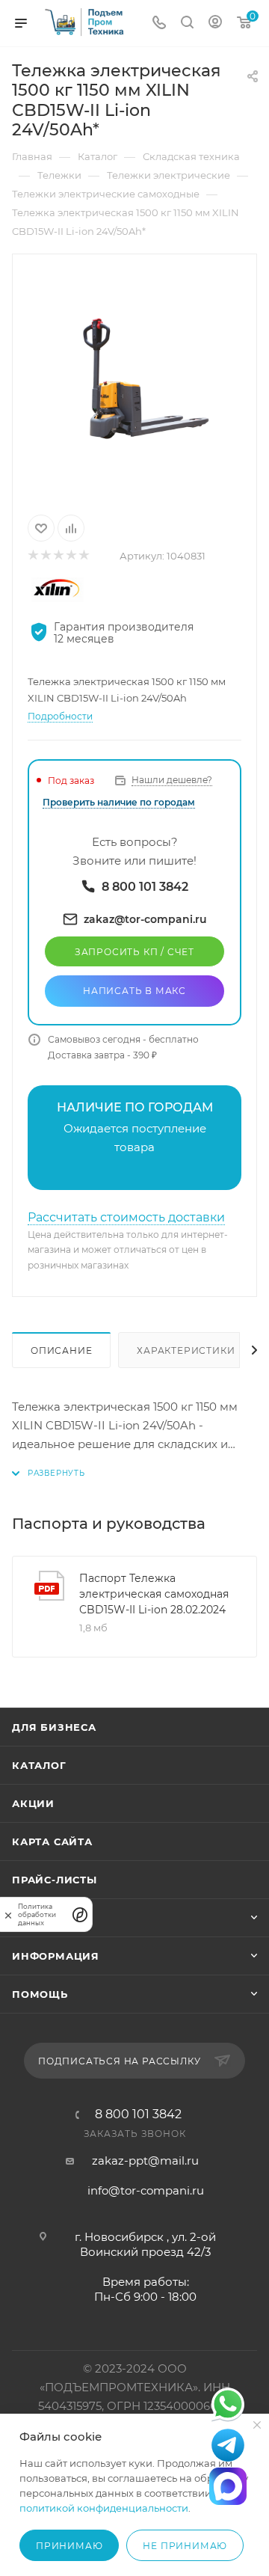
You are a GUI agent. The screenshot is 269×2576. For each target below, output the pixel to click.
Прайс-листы (55, 1880)
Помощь (40, 1994)
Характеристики (186, 1350)
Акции (33, 1803)
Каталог (39, 1765)
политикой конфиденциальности (104, 2508)
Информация (56, 1956)
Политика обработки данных (37, 1914)
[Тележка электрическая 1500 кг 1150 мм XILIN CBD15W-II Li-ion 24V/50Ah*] (134, 381)
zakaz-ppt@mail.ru (145, 2161)
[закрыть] (8, 1914)
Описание (61, 1350)
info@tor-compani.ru (146, 2190)
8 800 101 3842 (138, 2115)
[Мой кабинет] (215, 24)
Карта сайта (52, 1841)
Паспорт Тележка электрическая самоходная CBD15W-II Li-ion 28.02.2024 (154, 1594)
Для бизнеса (54, 1727)
